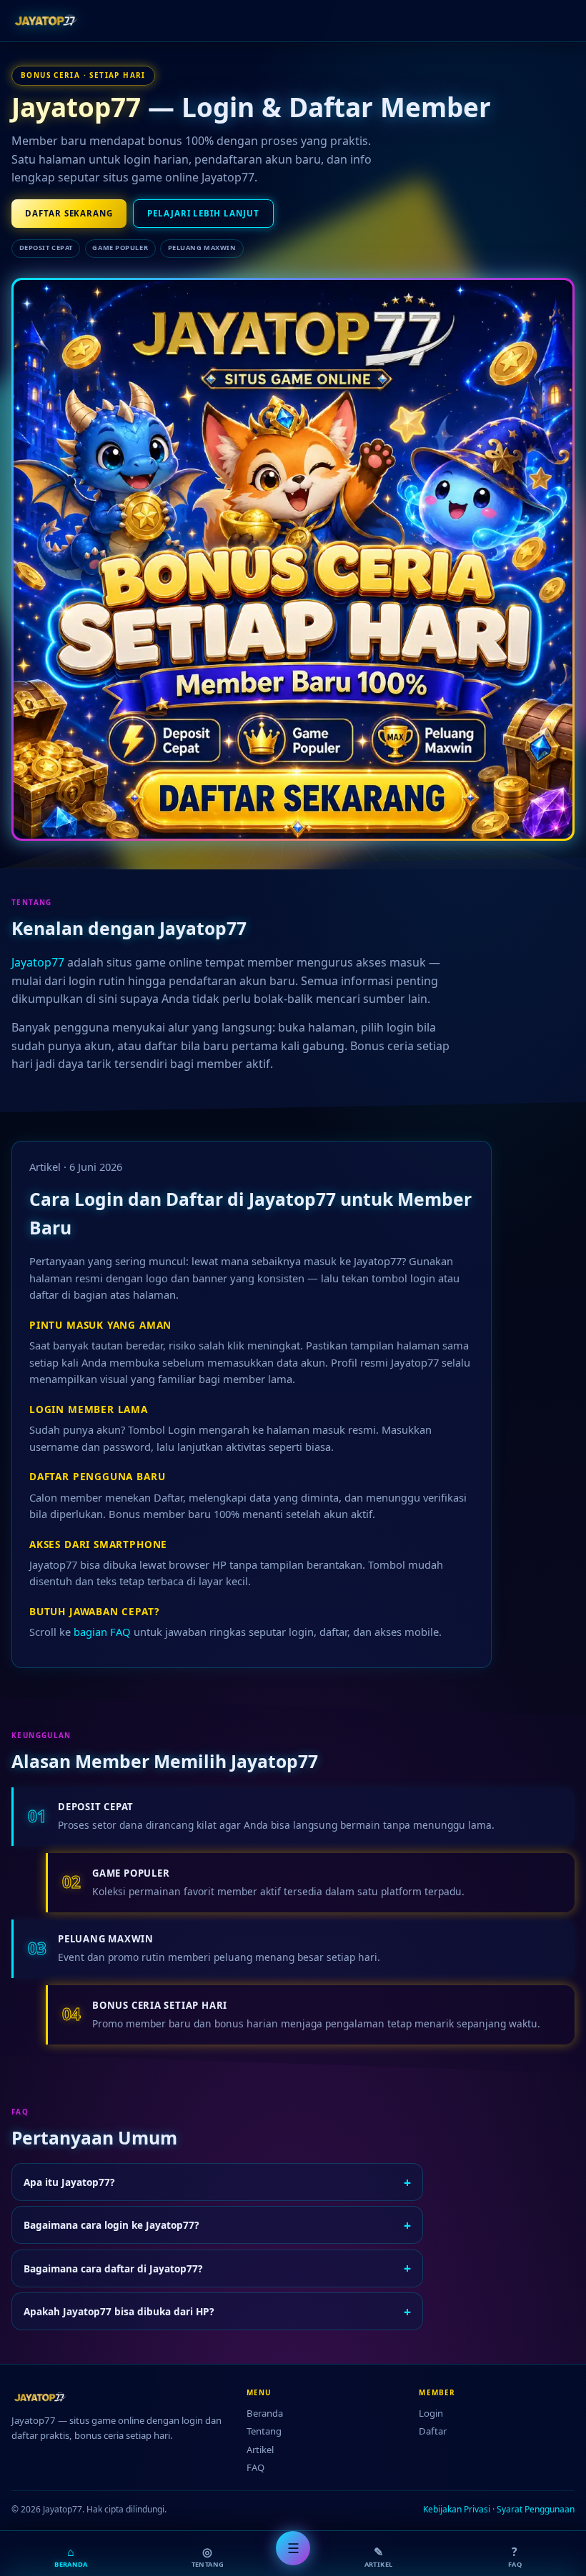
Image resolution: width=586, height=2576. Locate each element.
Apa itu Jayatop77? (217, 2182)
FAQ (255, 2467)
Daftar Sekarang (69, 213)
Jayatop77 (76, 107)
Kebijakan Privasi (457, 2509)
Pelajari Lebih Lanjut (203, 213)
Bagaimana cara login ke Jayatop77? (217, 2225)
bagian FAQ (102, 1632)
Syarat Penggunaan (536, 2509)
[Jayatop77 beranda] (49, 21)
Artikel (260, 2450)
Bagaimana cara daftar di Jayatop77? (217, 2268)
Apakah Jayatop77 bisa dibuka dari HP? (217, 2312)
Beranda (265, 2413)
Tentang (264, 2431)
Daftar (433, 2431)
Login (431, 2413)
